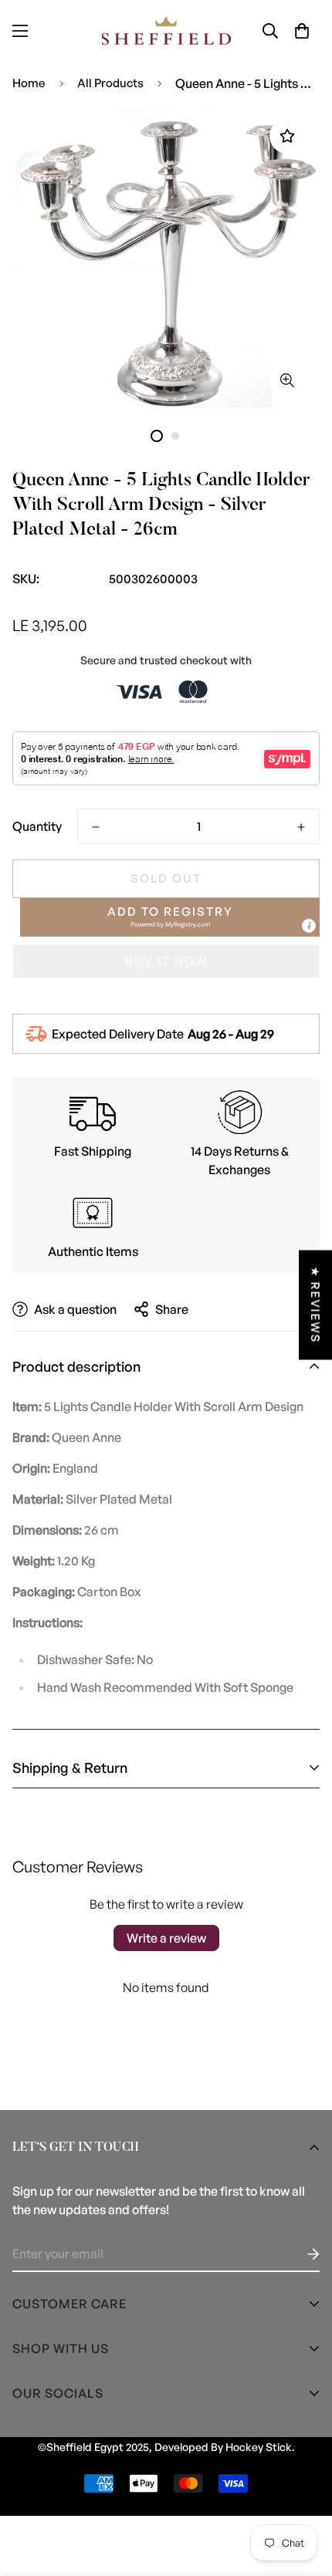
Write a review (166, 1938)
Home (29, 83)
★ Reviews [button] (315, 1305)
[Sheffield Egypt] (166, 31)
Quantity (37, 826)
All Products (110, 83)
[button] (302, 31)
